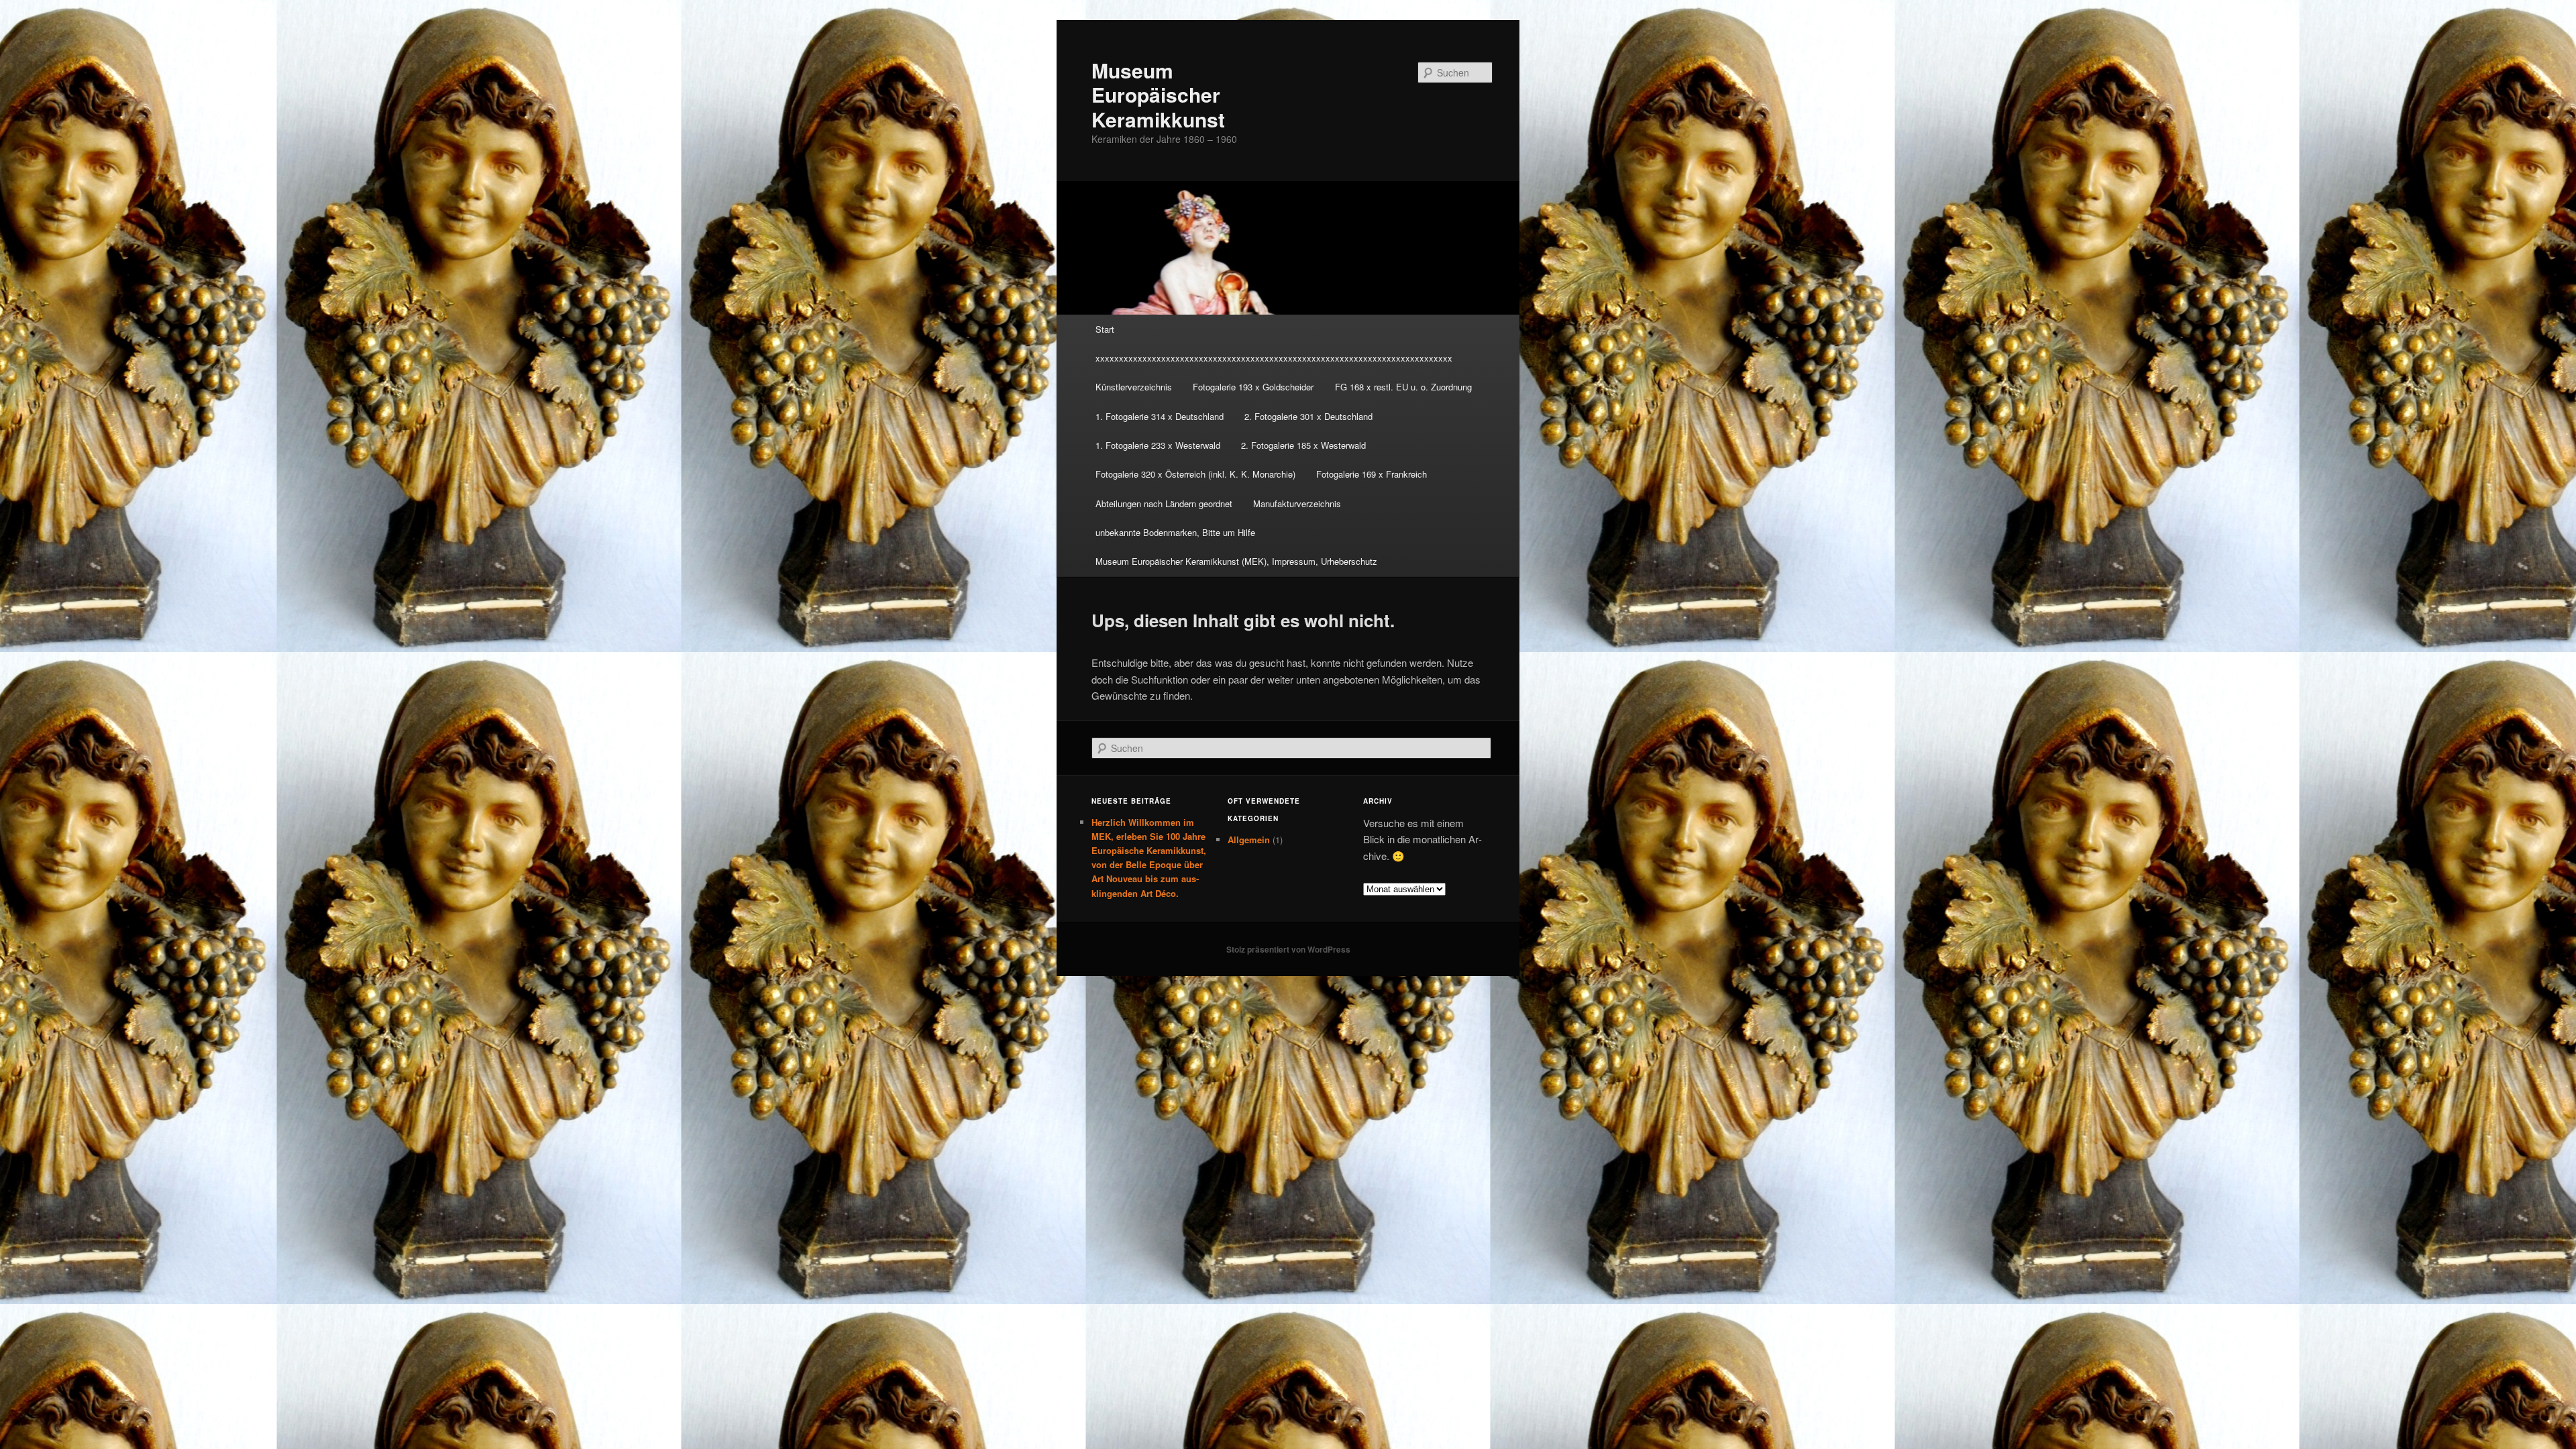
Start (1105, 329)
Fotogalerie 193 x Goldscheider (1253, 387)
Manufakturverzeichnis (1297, 503)
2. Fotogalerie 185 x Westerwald (1303, 445)
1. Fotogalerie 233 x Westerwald (1158, 445)
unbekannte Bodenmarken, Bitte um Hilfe (1175, 532)
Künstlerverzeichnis (1134, 387)
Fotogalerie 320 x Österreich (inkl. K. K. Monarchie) (1195, 474)
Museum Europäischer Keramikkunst (1158, 95)
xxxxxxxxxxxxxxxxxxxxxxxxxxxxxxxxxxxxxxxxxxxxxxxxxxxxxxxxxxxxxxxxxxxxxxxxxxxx (1274, 358)
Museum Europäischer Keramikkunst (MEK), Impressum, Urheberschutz (1236, 561)
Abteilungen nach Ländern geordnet (1164, 503)
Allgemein (1249, 840)
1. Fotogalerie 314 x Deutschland (1160, 416)
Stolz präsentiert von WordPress (1288, 949)
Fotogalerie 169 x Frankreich (1372, 474)
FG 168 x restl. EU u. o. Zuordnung (1403, 387)
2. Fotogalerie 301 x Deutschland (1308, 416)
